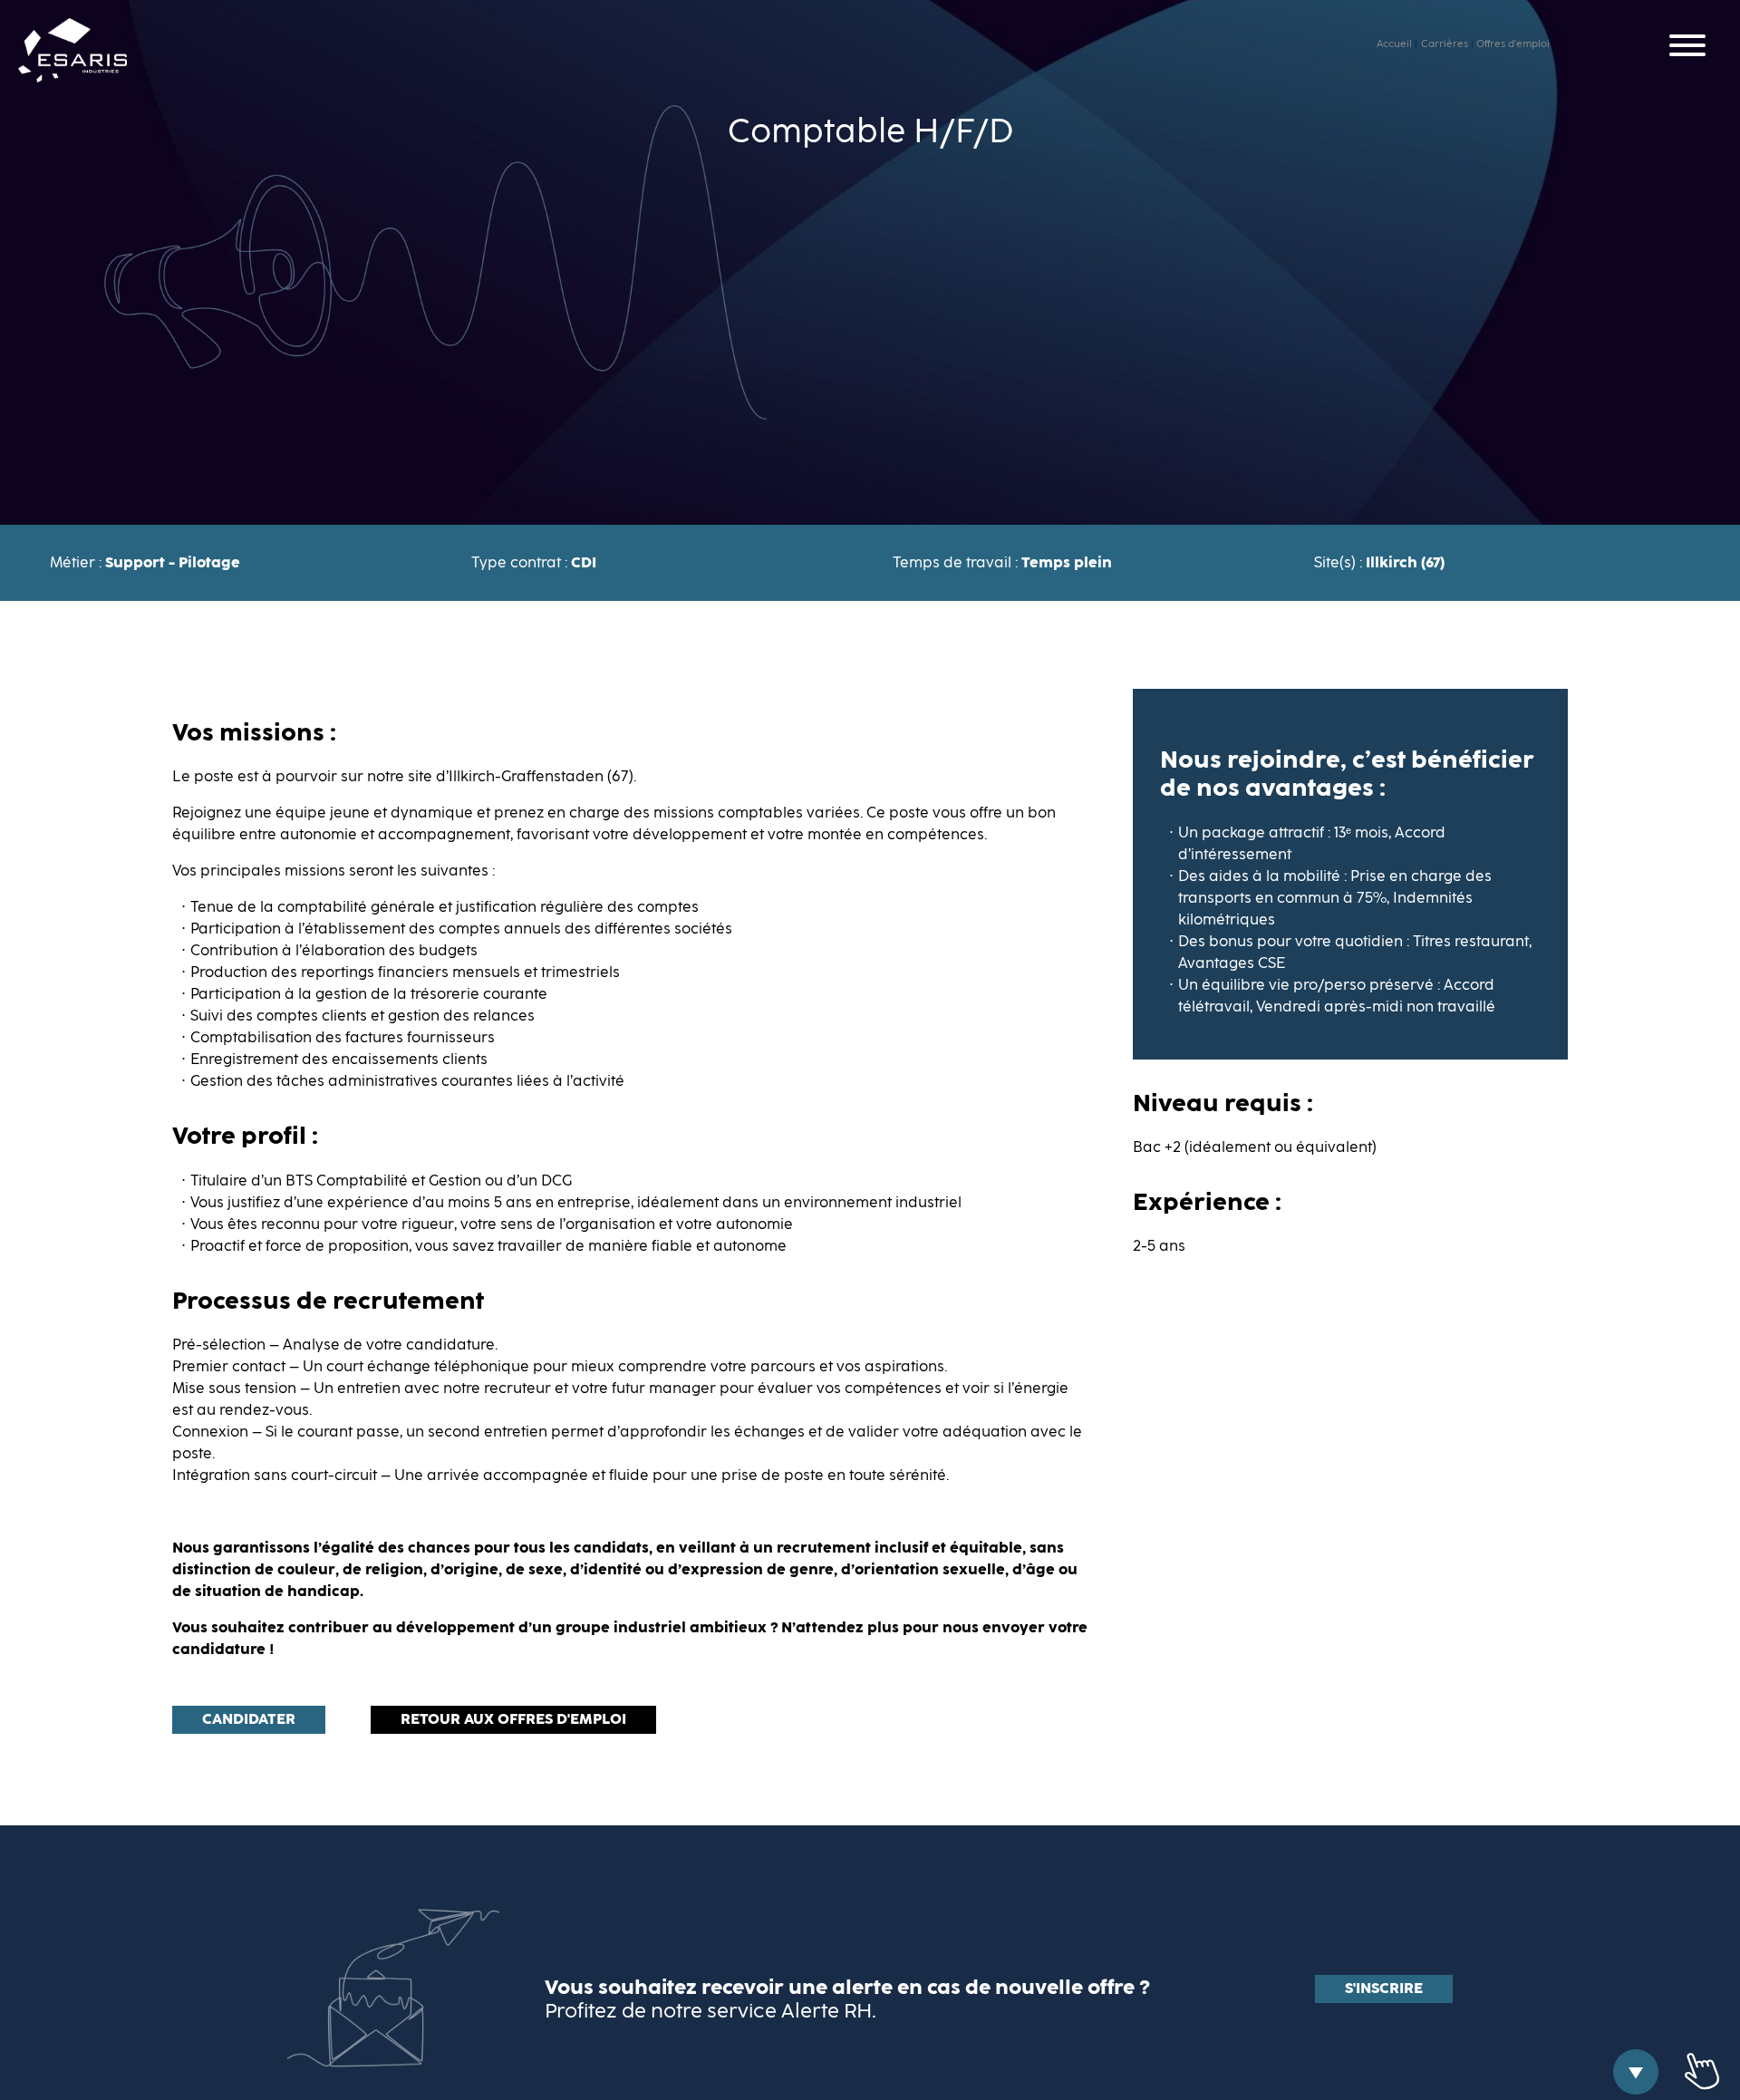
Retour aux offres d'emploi (513, 1719)
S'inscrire (1384, 1989)
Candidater (249, 1719)
